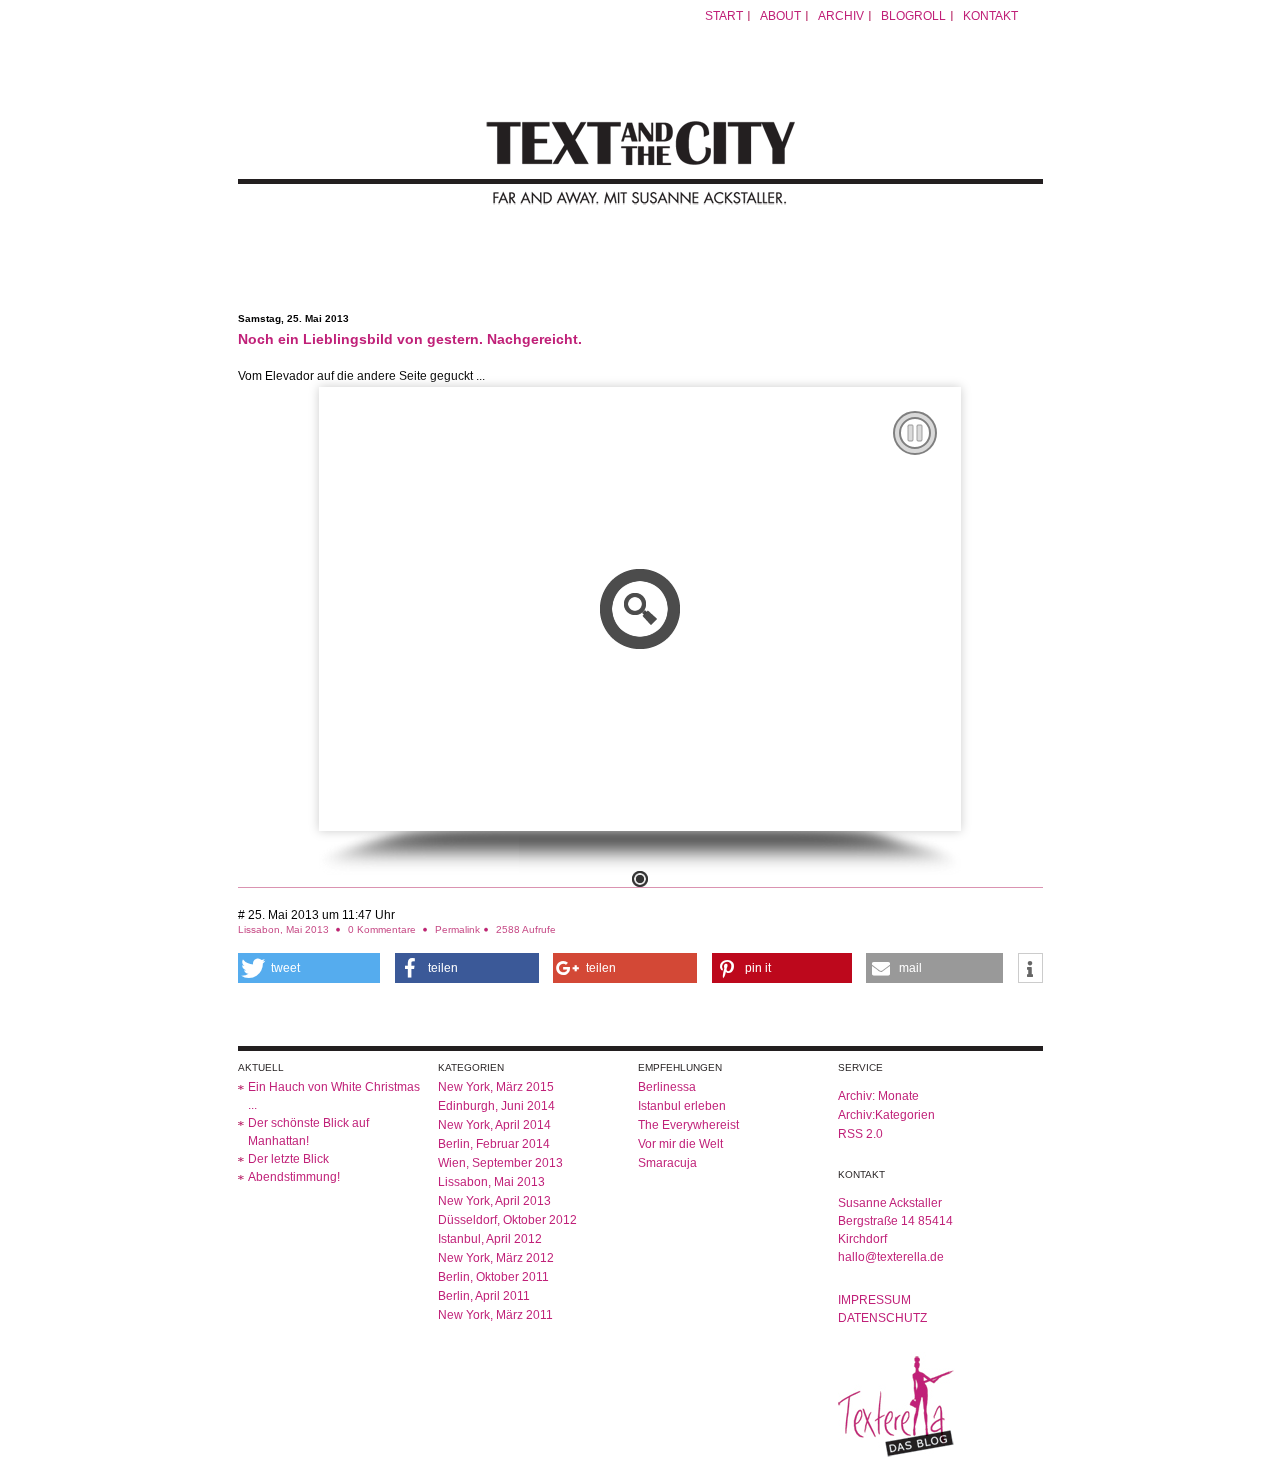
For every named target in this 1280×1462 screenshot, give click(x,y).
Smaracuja (667, 1163)
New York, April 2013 (494, 1201)
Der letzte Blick (288, 1159)
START (724, 16)
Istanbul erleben (682, 1106)
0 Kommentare (383, 929)
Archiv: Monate (878, 1096)
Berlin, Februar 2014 (494, 1144)
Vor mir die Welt (680, 1144)
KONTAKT (990, 16)
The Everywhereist (688, 1125)
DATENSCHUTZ (882, 1318)
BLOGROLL (913, 16)
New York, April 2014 (494, 1125)
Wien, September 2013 (500, 1163)
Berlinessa (667, 1087)
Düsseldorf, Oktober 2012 (507, 1220)
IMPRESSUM (874, 1300)
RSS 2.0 (860, 1134)
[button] (309, 968)
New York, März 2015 (496, 1087)
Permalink (457, 929)
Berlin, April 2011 (484, 1296)
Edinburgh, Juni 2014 (496, 1106)
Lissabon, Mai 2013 (283, 929)
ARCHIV (841, 16)
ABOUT (780, 16)
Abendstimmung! (294, 1177)
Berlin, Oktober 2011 (493, 1277)
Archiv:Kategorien (886, 1115)
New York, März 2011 (495, 1315)
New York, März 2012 (496, 1258)
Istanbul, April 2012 (490, 1239)
